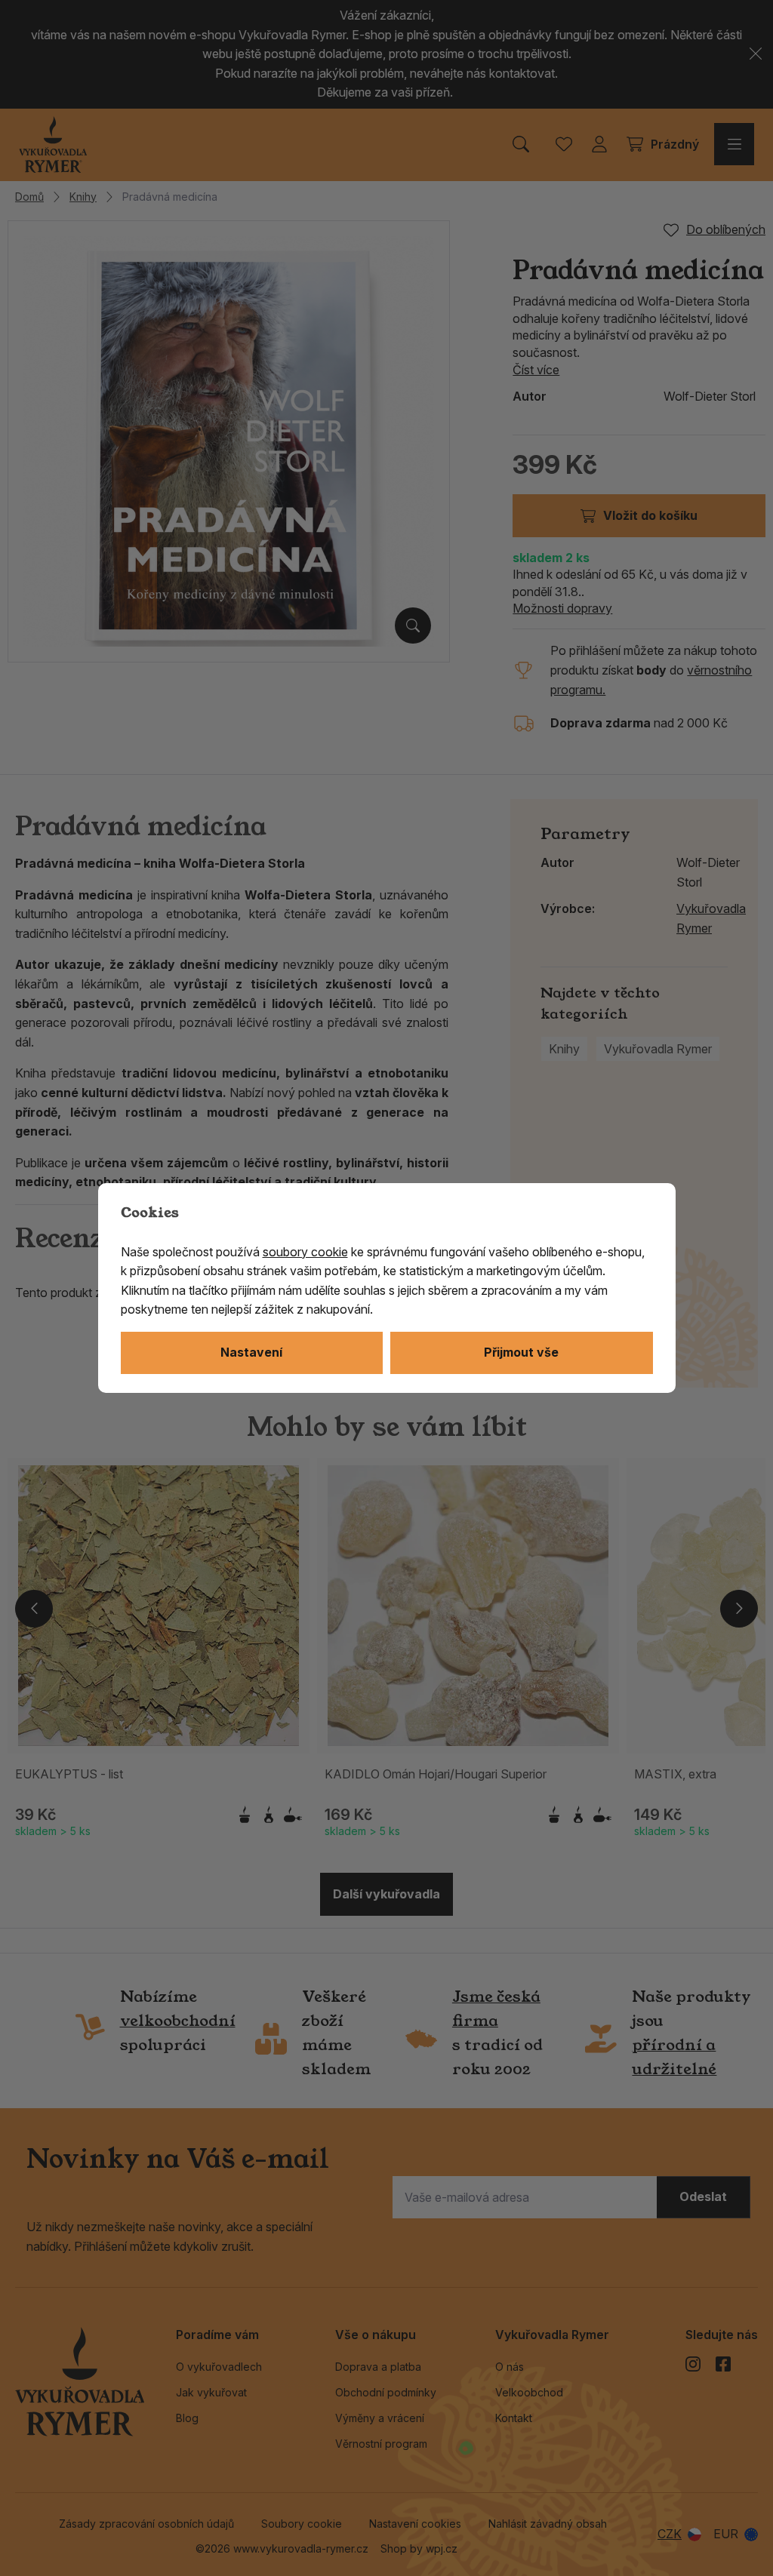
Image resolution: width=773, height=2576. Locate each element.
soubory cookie (305, 1252)
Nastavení (251, 1352)
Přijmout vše (521, 1352)
